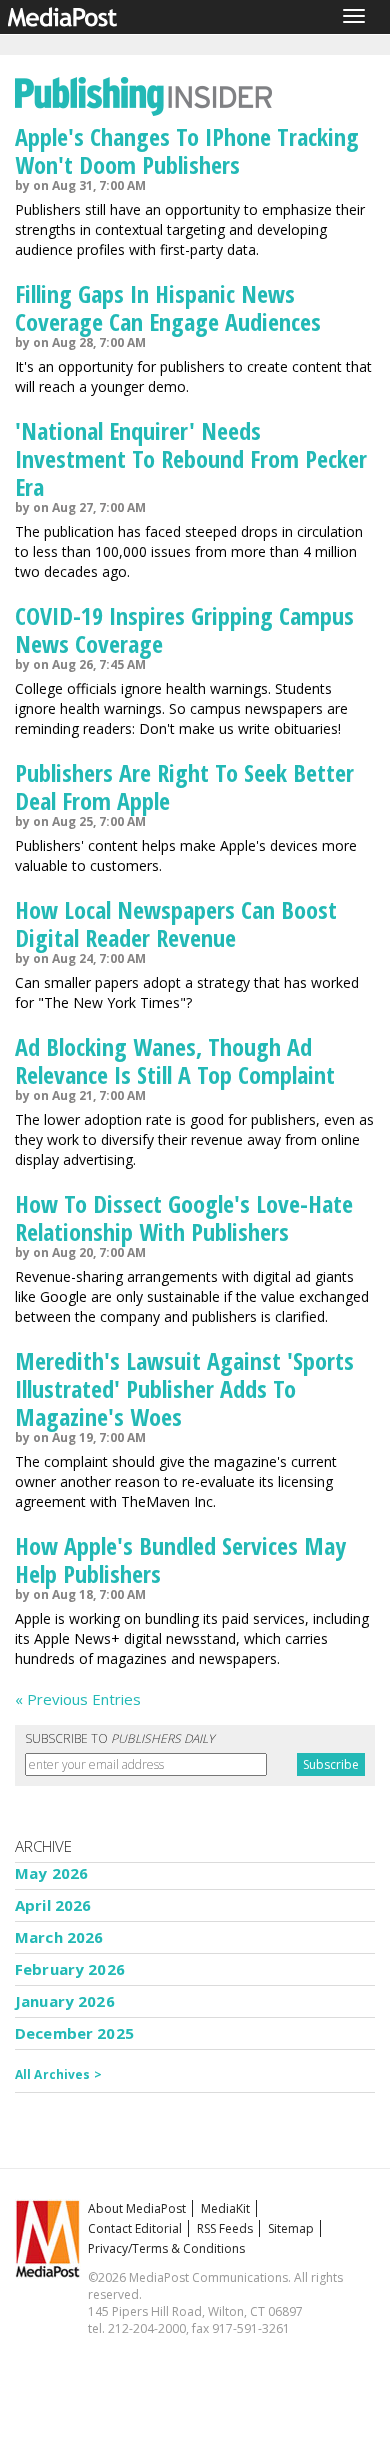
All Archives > (58, 2074)
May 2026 (51, 1873)
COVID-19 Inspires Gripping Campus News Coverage (184, 629)
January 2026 (65, 2001)
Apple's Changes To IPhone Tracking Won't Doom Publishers (187, 150)
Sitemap (291, 2228)
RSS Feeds (225, 2228)
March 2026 (59, 1937)
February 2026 (70, 1969)
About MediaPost (137, 2208)
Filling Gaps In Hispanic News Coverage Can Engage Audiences (168, 307)
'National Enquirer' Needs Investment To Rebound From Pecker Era (191, 458)
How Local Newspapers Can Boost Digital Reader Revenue (176, 923)
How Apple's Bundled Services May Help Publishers (180, 1559)
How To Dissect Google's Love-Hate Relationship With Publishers (184, 1217)
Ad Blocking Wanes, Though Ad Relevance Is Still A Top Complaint (175, 1060)
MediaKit (225, 2208)
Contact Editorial (135, 2228)
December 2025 (74, 2033)
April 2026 (53, 1905)
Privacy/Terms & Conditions (166, 2248)
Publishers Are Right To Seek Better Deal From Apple (184, 786)
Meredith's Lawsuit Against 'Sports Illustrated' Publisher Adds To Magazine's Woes (184, 1388)
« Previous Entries (78, 1699)
